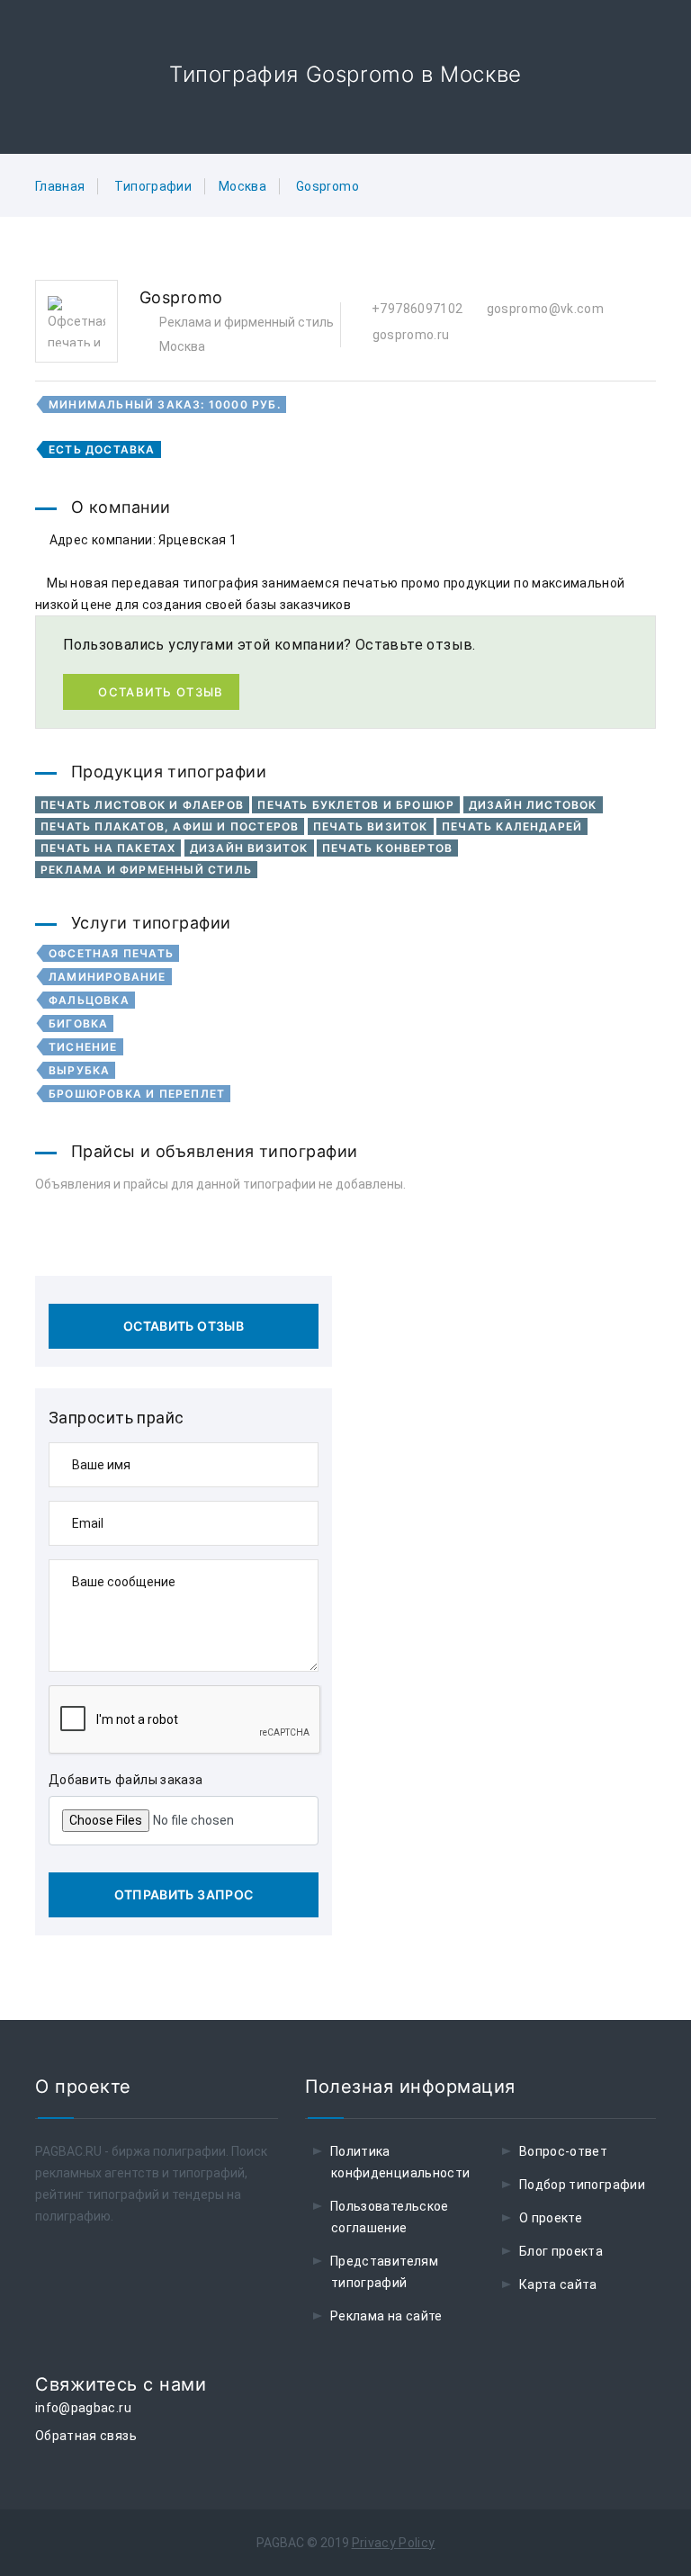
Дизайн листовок (533, 805)
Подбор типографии (582, 2185)
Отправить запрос (184, 1894)
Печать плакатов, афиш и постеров (170, 826)
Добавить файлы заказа (126, 1780)
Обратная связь (86, 2436)
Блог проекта (561, 2251)
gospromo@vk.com (543, 309)
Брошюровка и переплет (137, 1094)
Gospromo (328, 186)
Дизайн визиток (249, 848)
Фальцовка (89, 1000)
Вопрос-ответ (563, 2151)
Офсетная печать (111, 953)
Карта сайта (558, 2284)
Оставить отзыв (161, 692)
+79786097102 (416, 309)
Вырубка (79, 1070)
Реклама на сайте (386, 2316)
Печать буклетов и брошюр (356, 805)
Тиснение (83, 1047)
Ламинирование (108, 977)
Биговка (78, 1023)
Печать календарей (512, 826)
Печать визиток (371, 826)
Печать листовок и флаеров (142, 805)
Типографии (153, 186)
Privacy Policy (394, 2543)
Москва (242, 186)
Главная (60, 186)
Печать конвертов (387, 848)
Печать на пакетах (108, 848)
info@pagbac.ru (83, 2408)
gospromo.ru (409, 335)
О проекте (551, 2218)
